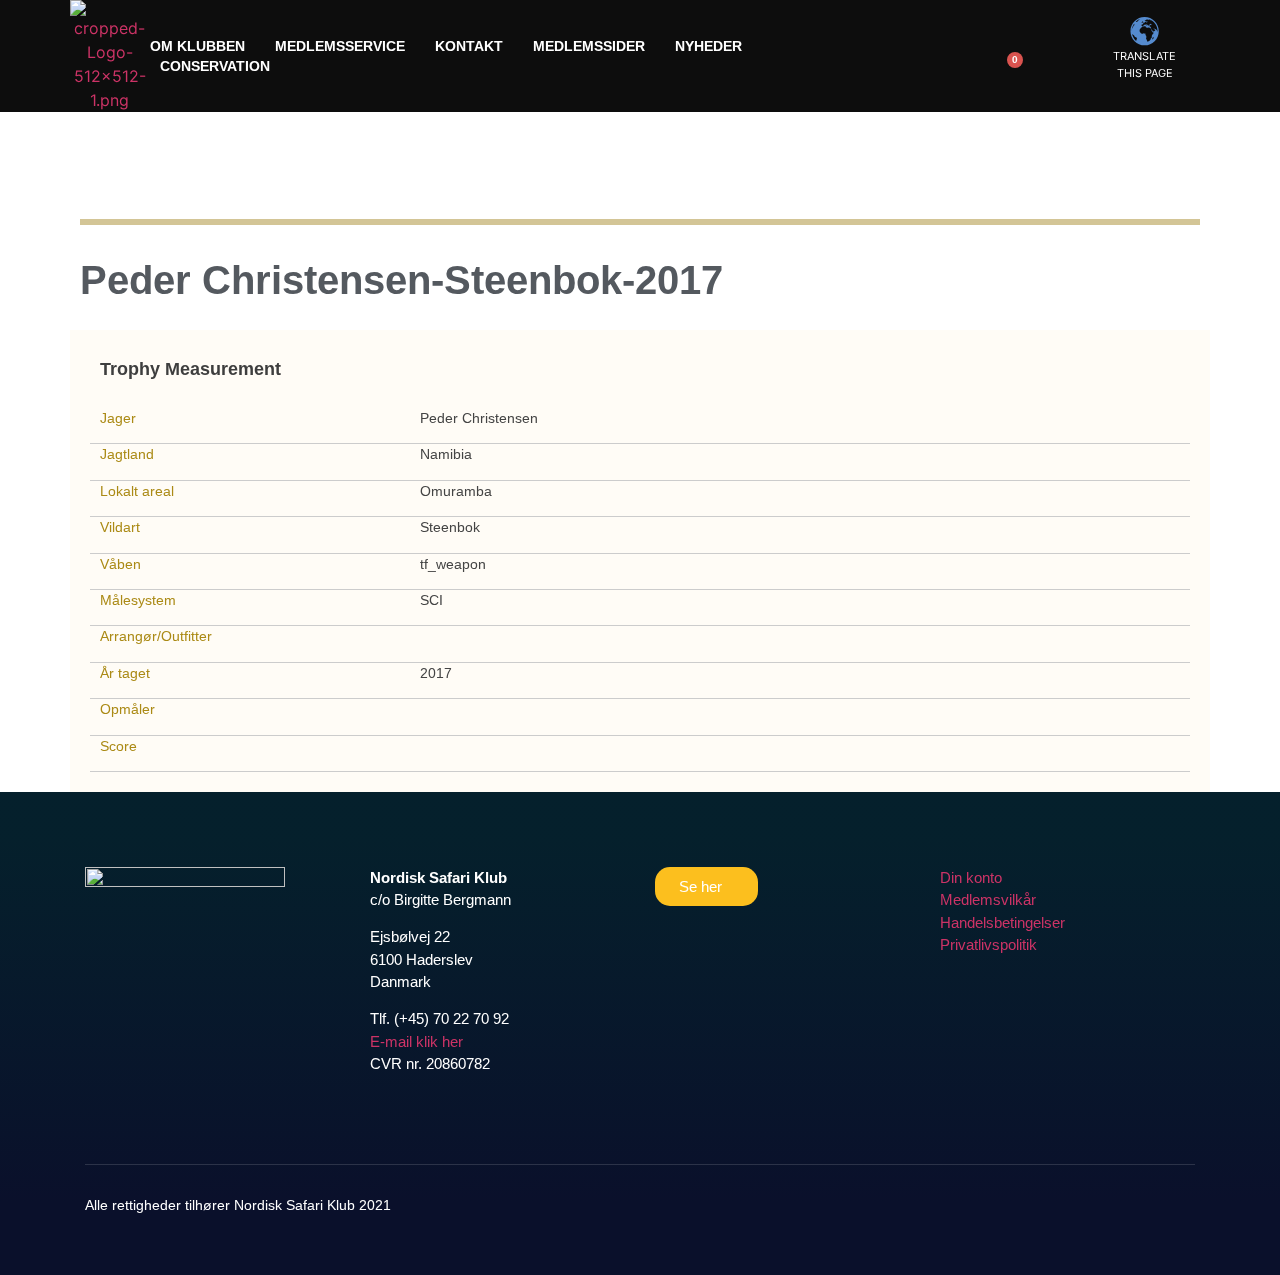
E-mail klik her (416, 1041)
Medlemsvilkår (988, 899)
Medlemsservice (340, 46)
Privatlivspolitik (988, 944)
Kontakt (469, 46)
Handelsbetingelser (1002, 922)
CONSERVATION (215, 66)
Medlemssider (589, 46)
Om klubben (197, 46)
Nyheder (708, 46)
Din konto (971, 877)
